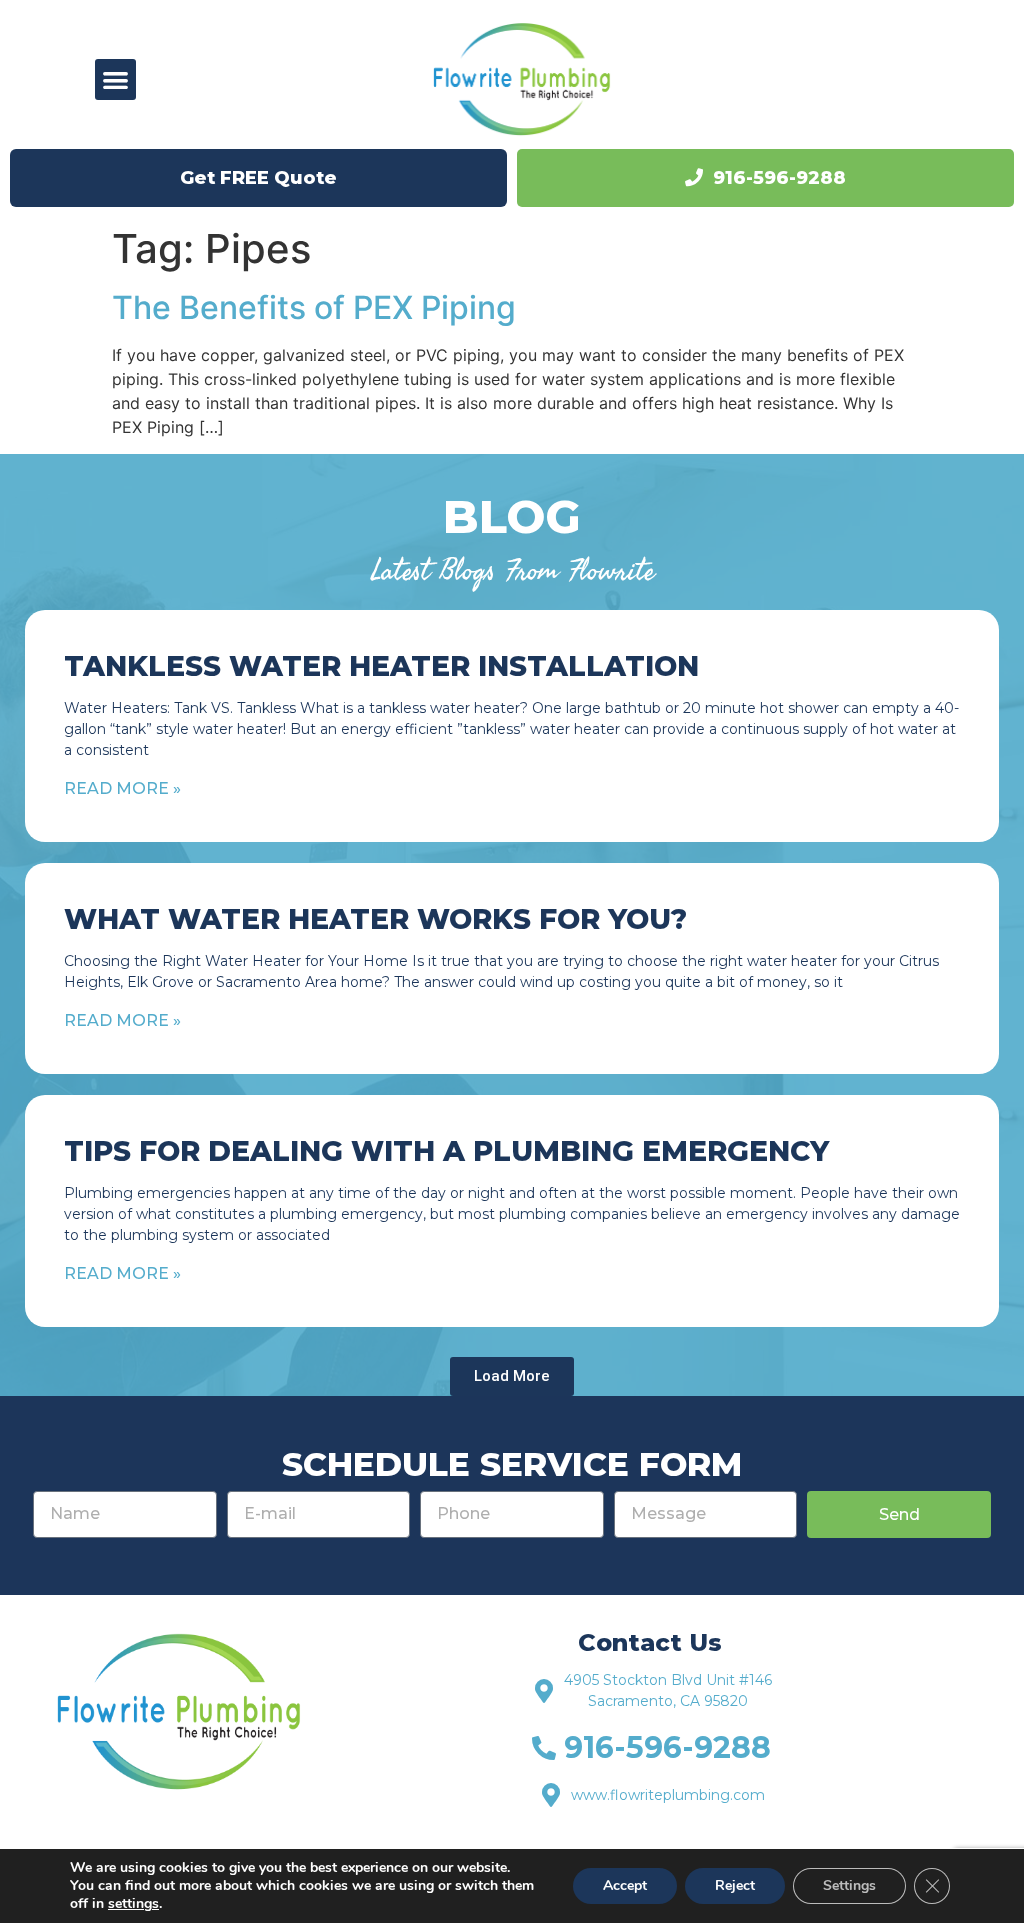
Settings (849, 1885)
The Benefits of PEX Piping (314, 307)
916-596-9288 (779, 178)
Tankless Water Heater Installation (381, 666)
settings (133, 1904)
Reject (735, 1885)
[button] (115, 79)
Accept (625, 1885)
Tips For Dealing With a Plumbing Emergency (446, 1151)
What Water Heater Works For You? (375, 919)
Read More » (122, 788)
